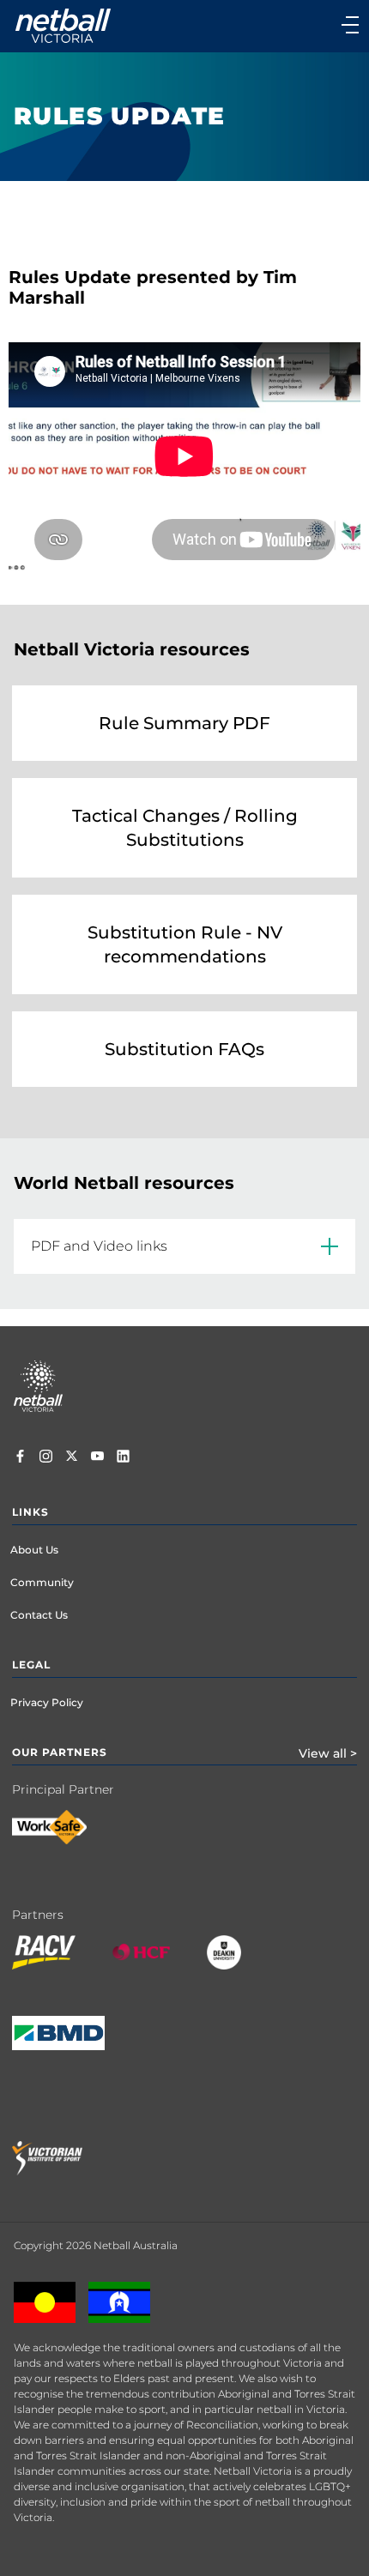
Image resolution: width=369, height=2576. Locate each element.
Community (42, 1582)
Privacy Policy (47, 1702)
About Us (34, 1550)
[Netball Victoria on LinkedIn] (123, 1458)
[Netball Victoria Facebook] (20, 1458)
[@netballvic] (46, 1458)
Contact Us (39, 1615)
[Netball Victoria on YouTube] (97, 1458)
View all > (328, 1753)
